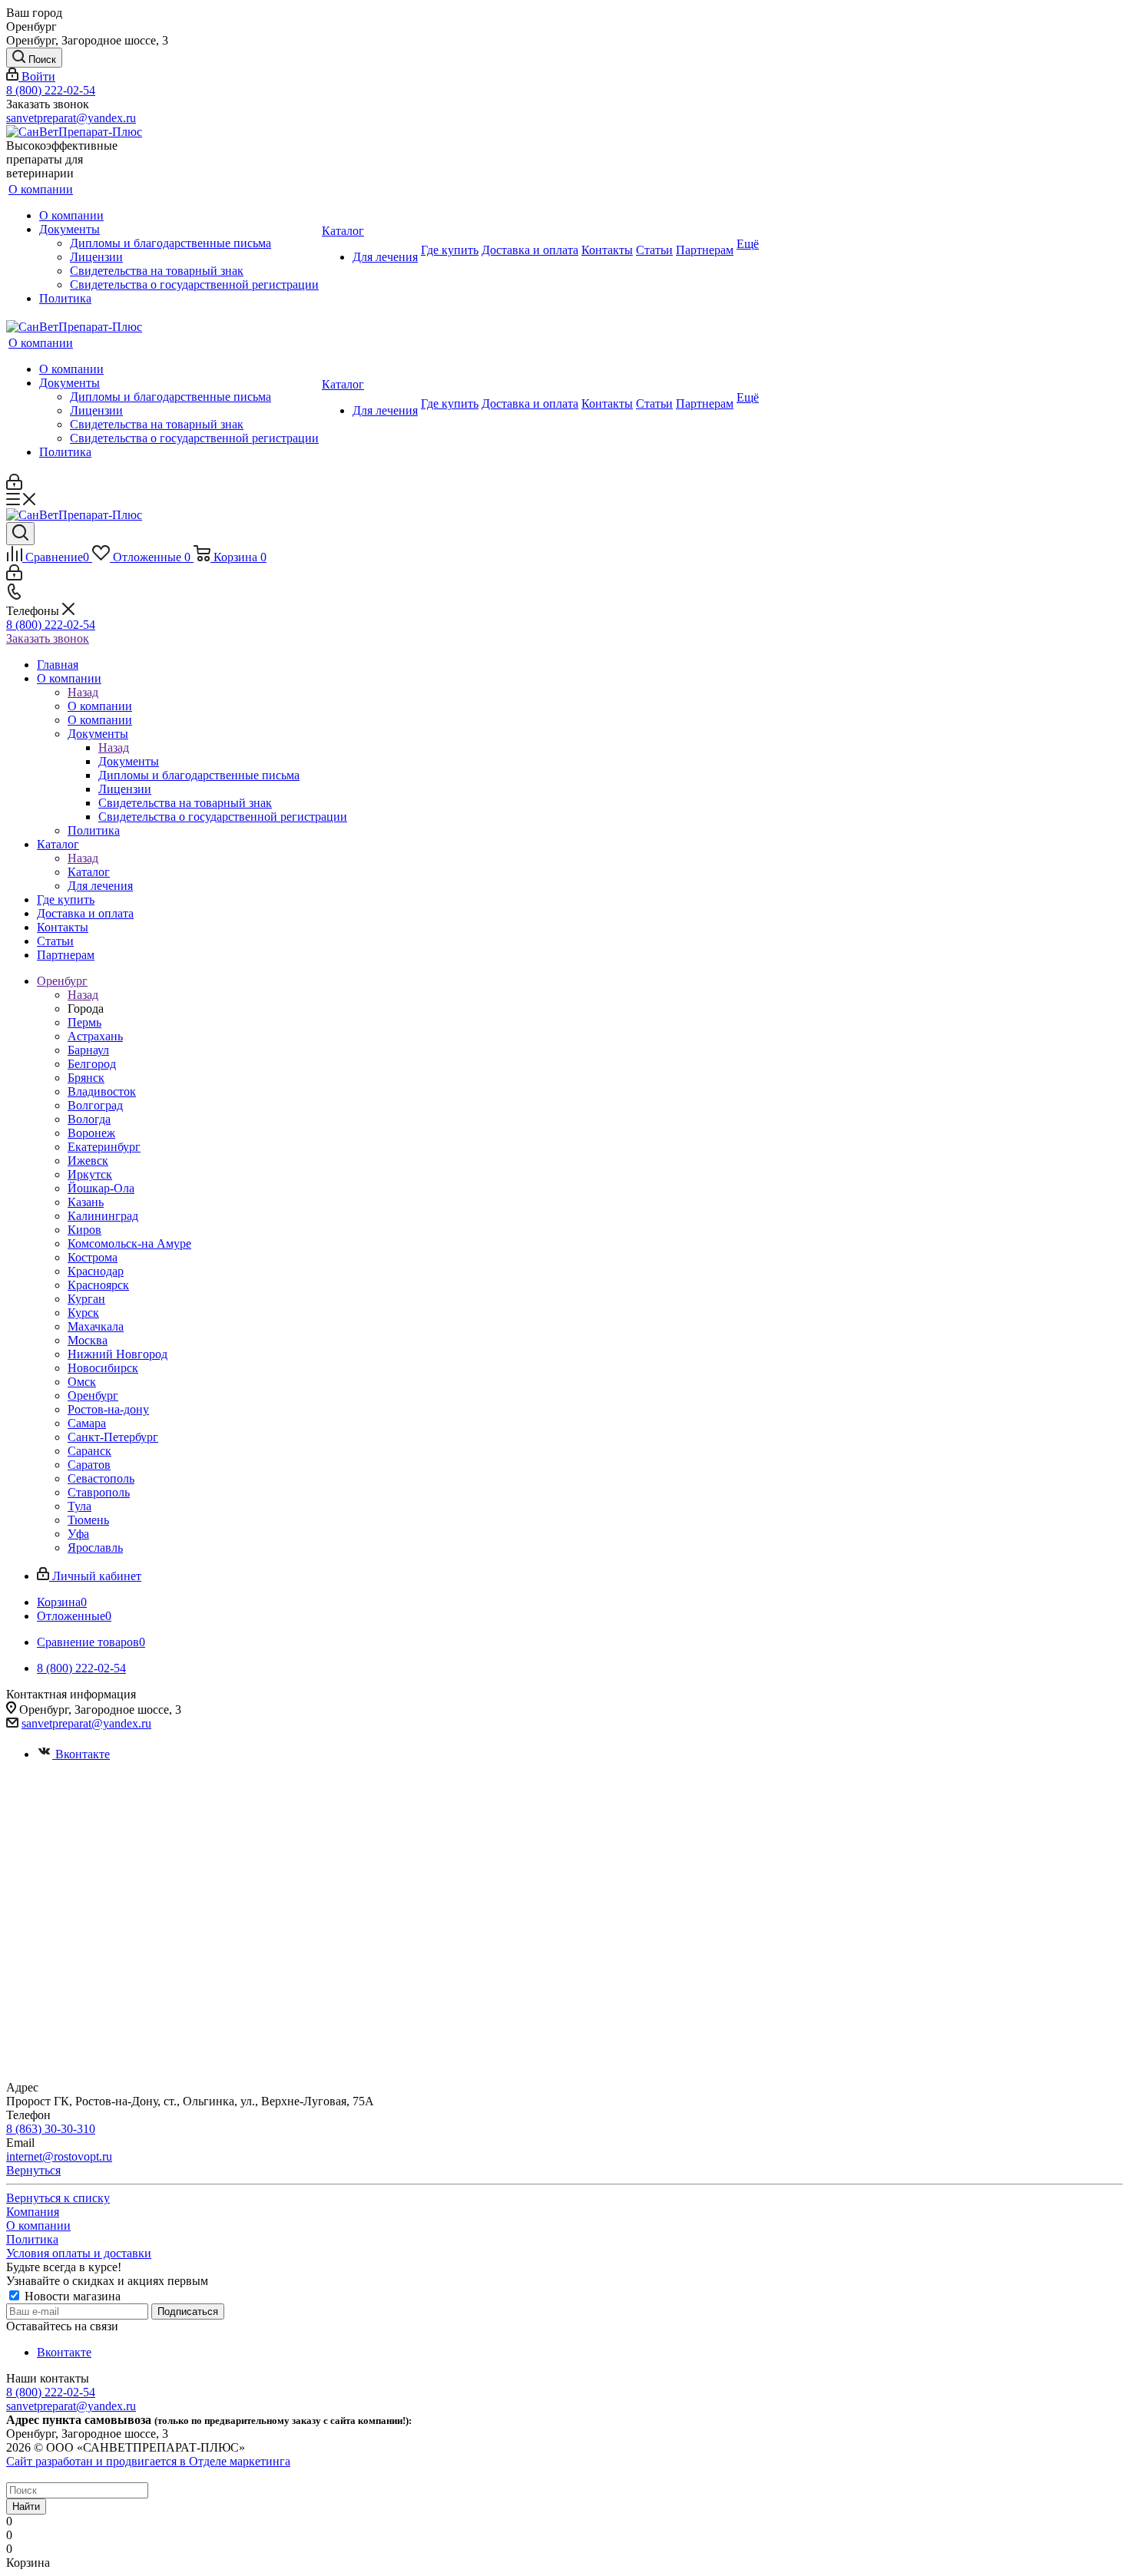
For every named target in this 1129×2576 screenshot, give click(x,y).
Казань (86, 1202)
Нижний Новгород (118, 1354)
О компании (100, 706)
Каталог (89, 872)
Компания (33, 2212)
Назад (83, 692)
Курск (83, 1313)
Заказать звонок (48, 638)
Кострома (93, 1257)
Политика (32, 2239)
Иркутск (90, 1174)
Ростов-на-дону (108, 1409)
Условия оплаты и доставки (79, 2253)
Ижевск (88, 1161)
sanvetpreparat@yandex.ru (71, 118)
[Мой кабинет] (14, 486)
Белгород (92, 1064)
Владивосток (102, 1091)
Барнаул (88, 1050)
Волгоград (95, 1105)
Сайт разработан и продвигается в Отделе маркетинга (148, 2461)
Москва (88, 1340)
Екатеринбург (104, 1147)
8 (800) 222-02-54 (51, 90)
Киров (84, 1230)
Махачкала (96, 1326)
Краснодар (96, 1271)
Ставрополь (99, 1492)
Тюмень (88, 1520)
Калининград (103, 1216)
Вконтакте (83, 1754)
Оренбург (93, 1395)
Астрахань (95, 1036)
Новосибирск (103, 1368)
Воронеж (91, 1133)
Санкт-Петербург (113, 1437)
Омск (82, 1382)
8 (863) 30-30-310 (51, 2129)
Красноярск (98, 1285)
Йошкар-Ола (101, 1188)
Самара (87, 1423)
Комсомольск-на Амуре (129, 1243)
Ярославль (95, 1548)
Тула (79, 1506)
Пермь (84, 1022)
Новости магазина (71, 2296)
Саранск (89, 1451)
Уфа (78, 1534)
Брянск (86, 1078)
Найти (26, 2507)
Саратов (89, 1465)
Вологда (89, 1119)
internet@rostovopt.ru (59, 2156)
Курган (86, 1299)
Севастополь (101, 1478)
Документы (129, 761)
